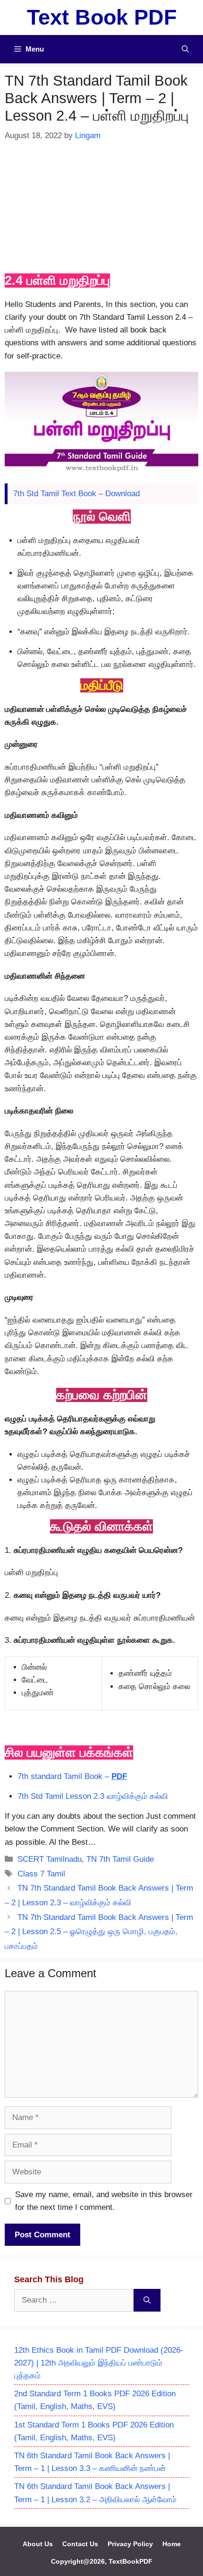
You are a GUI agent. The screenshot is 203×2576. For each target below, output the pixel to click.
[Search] (147, 2300)
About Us (38, 2544)
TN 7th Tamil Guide (120, 1859)
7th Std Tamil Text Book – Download (76, 494)
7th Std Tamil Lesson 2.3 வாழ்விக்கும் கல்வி (93, 1796)
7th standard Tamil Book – (72, 1776)
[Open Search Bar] (185, 49)
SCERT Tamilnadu (50, 1859)
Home (172, 2544)
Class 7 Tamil (41, 1874)
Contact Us (80, 2544)
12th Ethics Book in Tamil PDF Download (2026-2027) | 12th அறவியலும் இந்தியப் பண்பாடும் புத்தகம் (99, 2363)
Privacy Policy (130, 2544)
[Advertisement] (101, 206)
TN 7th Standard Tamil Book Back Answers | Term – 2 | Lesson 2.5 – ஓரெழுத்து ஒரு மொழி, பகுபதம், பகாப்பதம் (99, 1932)
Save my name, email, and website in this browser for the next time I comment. (104, 2201)
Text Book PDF (102, 17)
